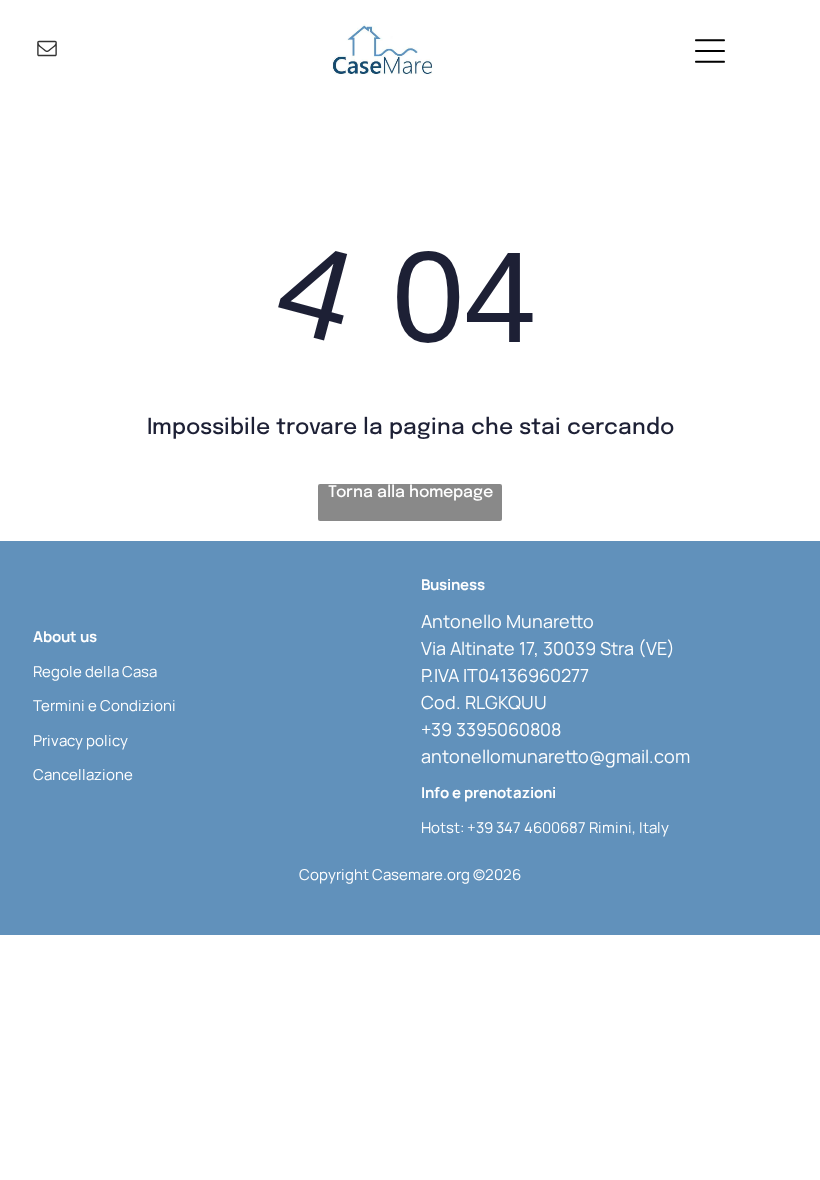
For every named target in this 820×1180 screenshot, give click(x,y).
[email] (47, 50)
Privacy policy (80, 740)
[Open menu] (710, 51)
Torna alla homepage (410, 492)
